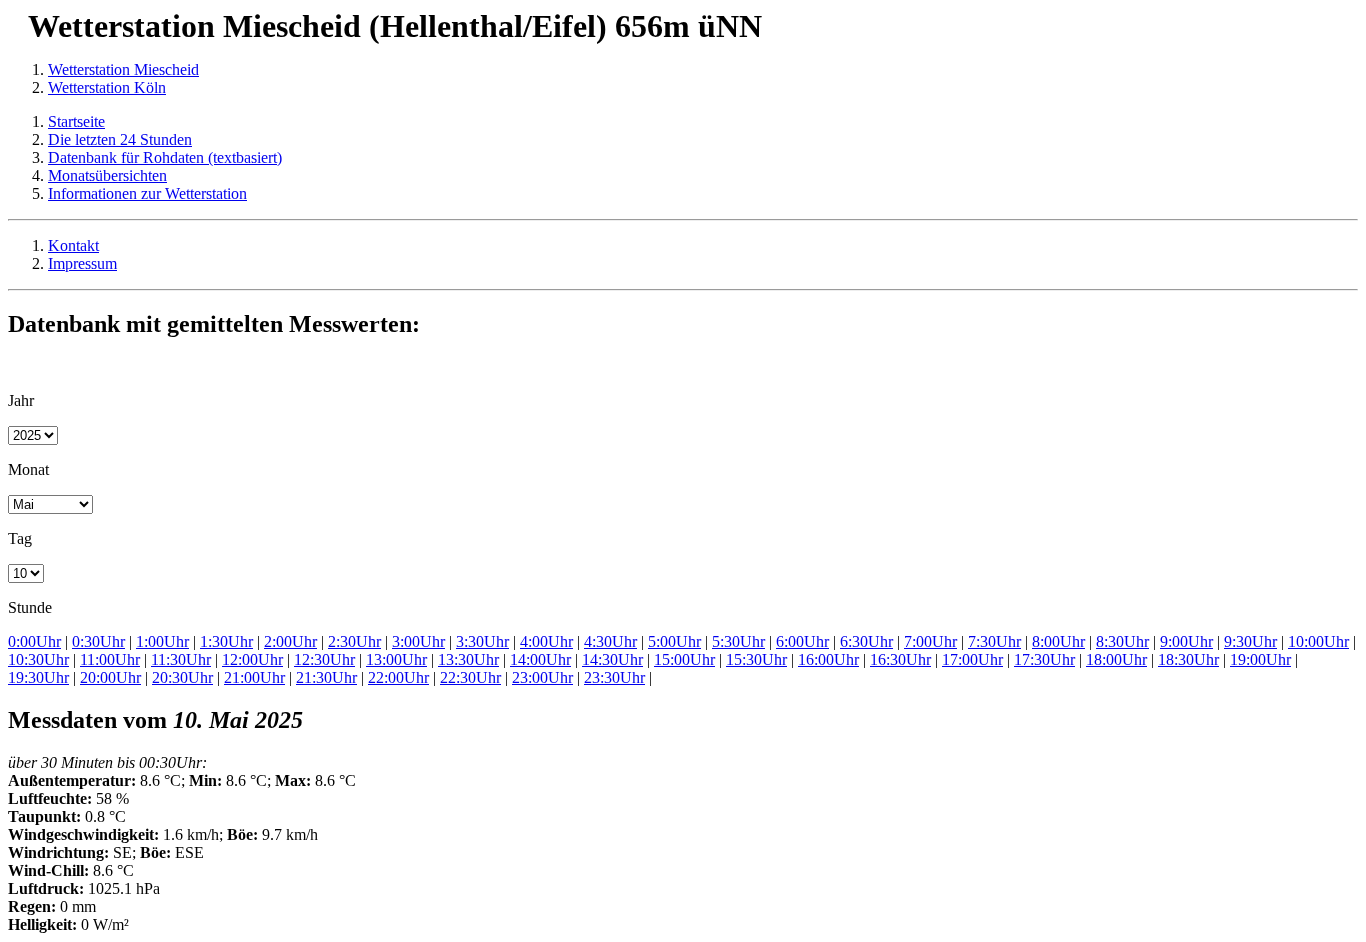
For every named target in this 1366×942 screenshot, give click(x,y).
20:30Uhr (182, 677)
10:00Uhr (1318, 641)
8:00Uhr (1058, 641)
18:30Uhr (1188, 659)
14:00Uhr (540, 659)
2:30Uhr (354, 641)
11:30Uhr (181, 659)
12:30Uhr (324, 659)
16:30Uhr (900, 659)
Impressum (82, 263)
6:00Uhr (802, 641)
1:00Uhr (162, 641)
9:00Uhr (1186, 641)
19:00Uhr (1260, 659)
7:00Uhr (930, 641)
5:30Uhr (738, 641)
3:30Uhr (482, 641)
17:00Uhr (972, 659)
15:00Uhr (684, 659)
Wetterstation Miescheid (123, 69)
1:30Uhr (226, 641)
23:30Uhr (614, 677)
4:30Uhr (610, 641)
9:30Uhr (1250, 641)
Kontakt (73, 245)
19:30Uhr (38, 677)
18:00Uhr (1116, 659)
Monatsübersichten (107, 175)
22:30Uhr (470, 677)
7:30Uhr (994, 641)
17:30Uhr (1044, 659)
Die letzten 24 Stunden (120, 139)
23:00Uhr (542, 677)
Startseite (76, 121)
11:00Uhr (110, 659)
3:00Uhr (418, 641)
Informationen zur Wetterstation (147, 193)
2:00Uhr (290, 641)
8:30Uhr (1122, 641)
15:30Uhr (756, 659)
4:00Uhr (546, 641)
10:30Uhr (38, 659)
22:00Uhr (398, 677)
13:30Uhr (468, 659)
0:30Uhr (98, 641)
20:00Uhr (110, 677)
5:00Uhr (674, 641)
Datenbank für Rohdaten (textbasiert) (165, 157)
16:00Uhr (828, 659)
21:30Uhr (326, 677)
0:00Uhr (34, 641)
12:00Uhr (252, 659)
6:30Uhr (866, 641)
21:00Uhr (254, 677)
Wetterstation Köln (107, 87)
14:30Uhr (612, 659)
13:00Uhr (396, 659)
